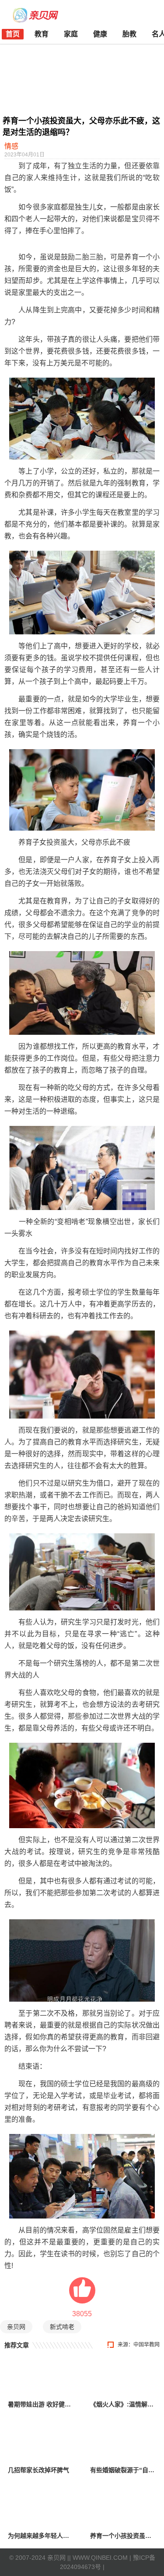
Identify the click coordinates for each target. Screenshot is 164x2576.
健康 (100, 34)
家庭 (71, 34)
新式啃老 (62, 2327)
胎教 (129, 34)
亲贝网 (16, 2327)
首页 (13, 34)
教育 (42, 34)
